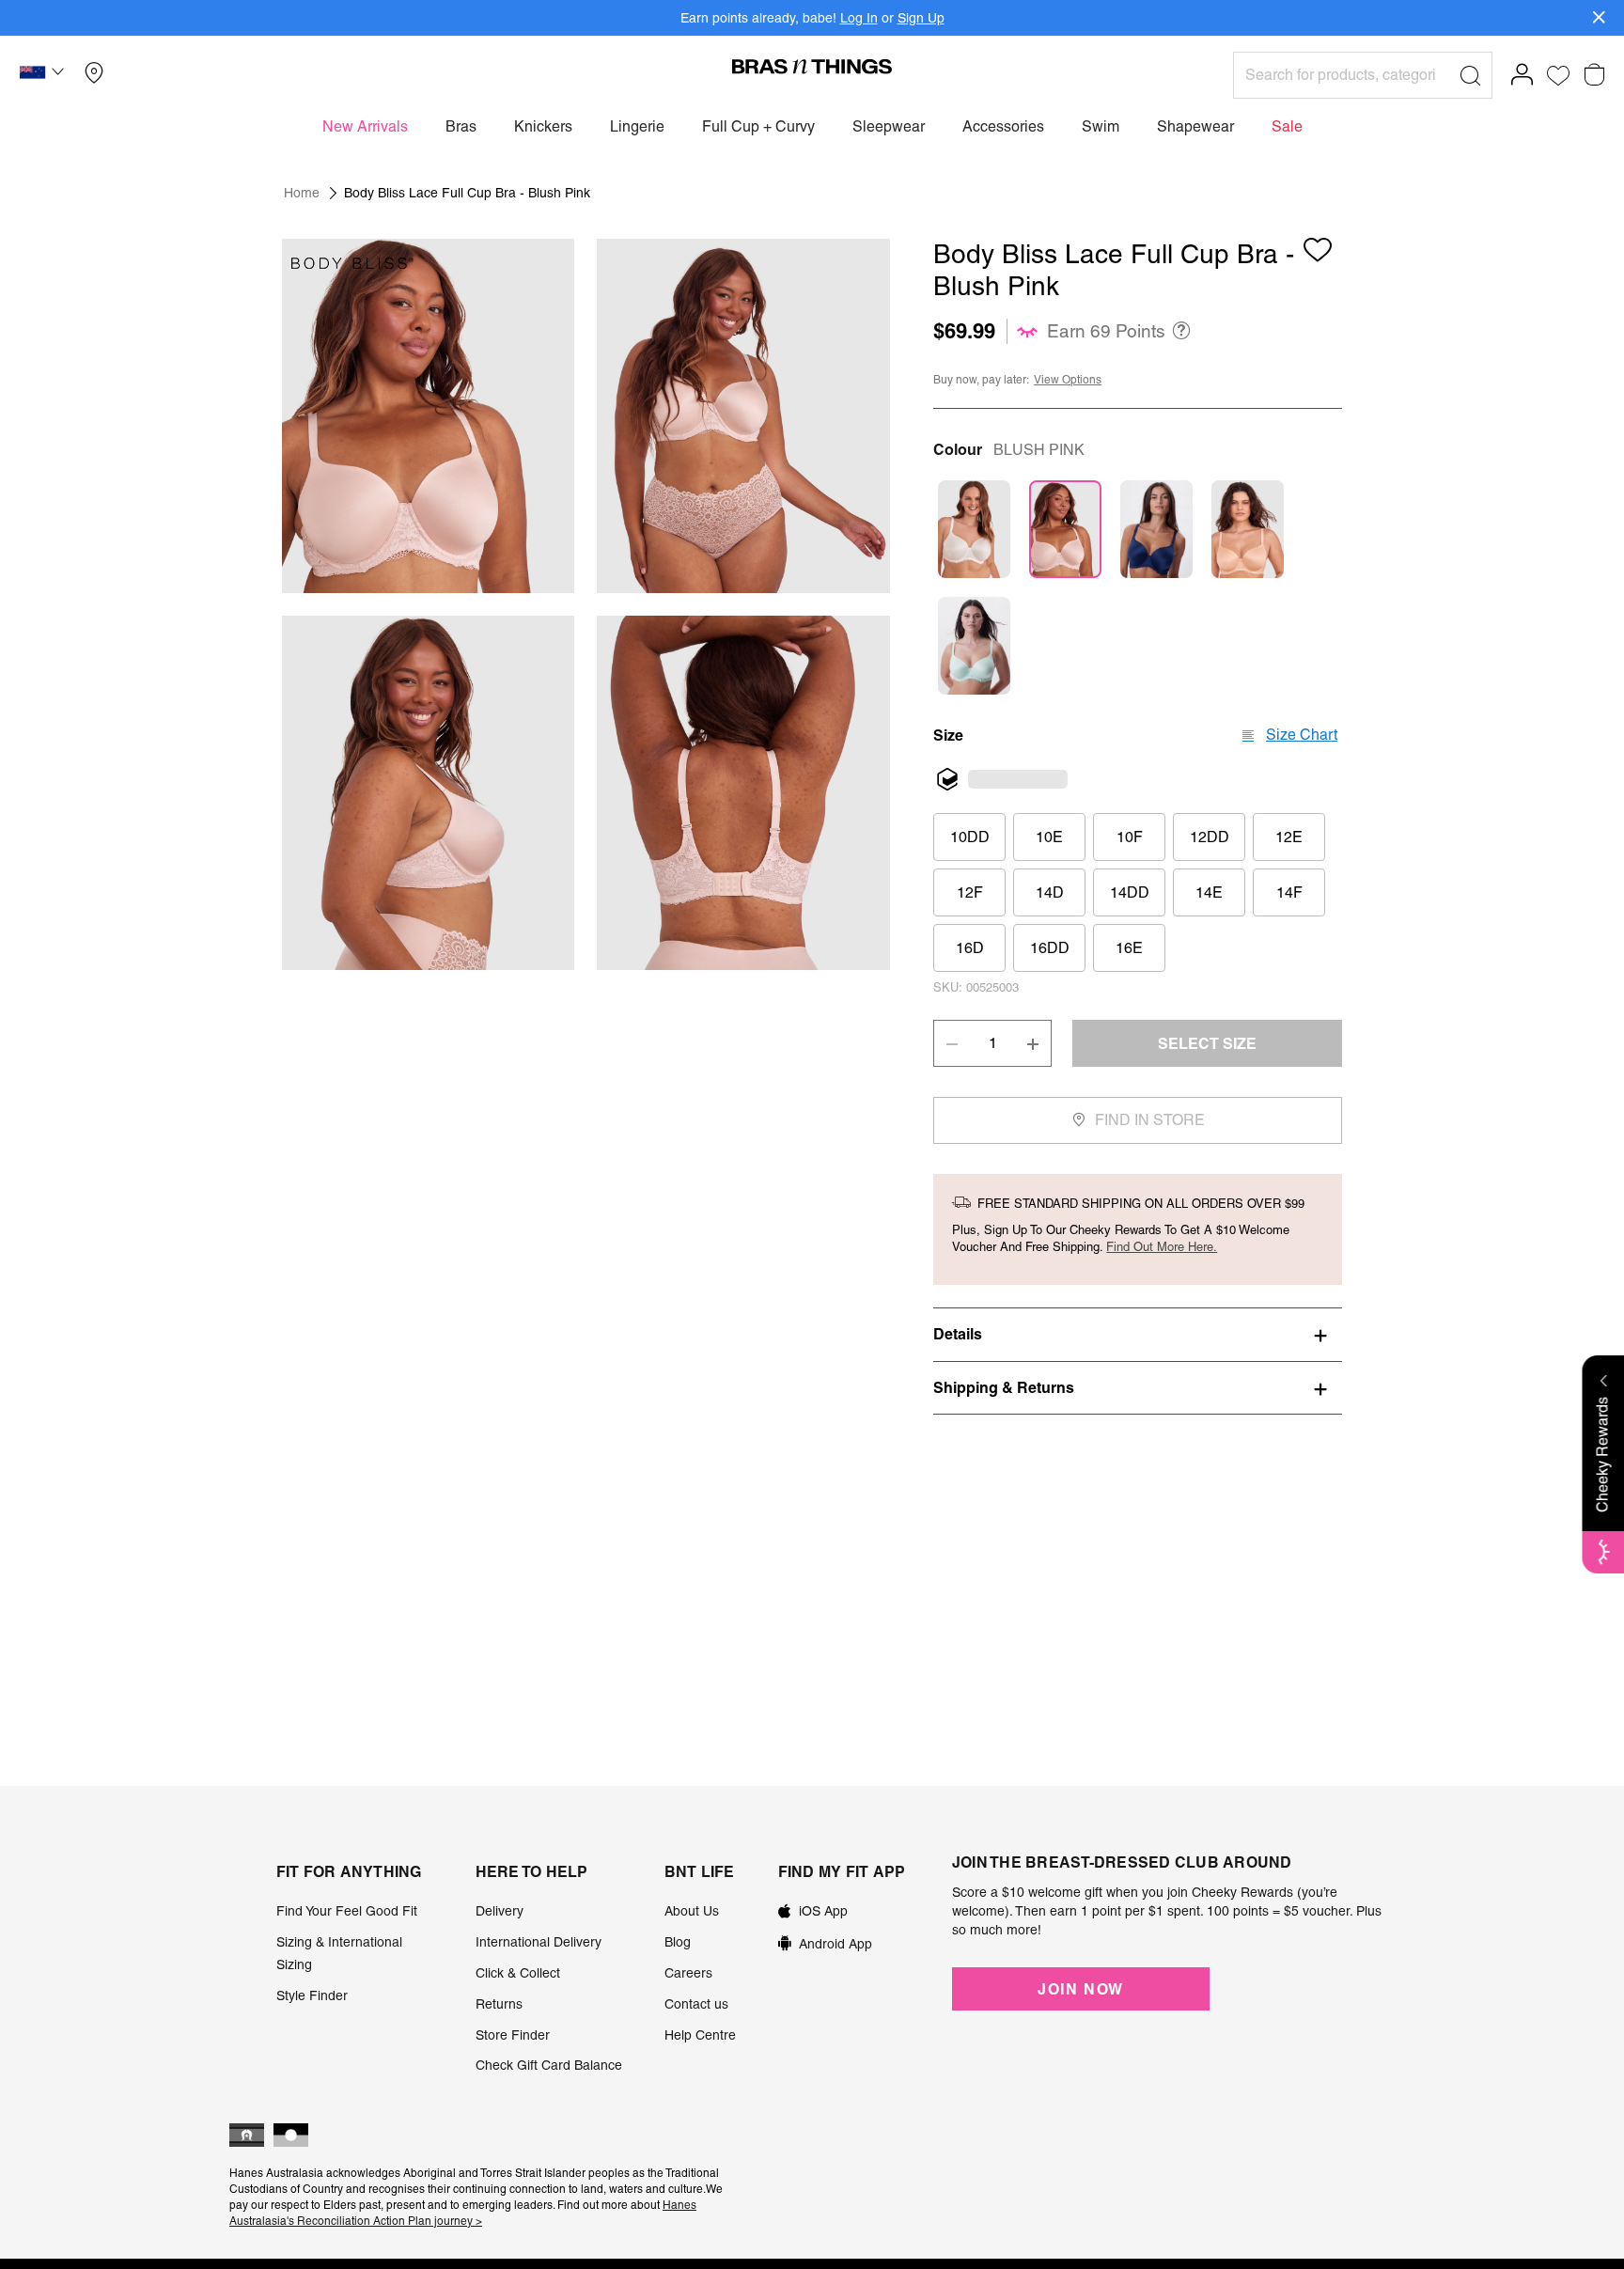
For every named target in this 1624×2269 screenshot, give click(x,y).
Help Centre (700, 2035)
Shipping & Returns (1004, 1387)
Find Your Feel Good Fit (347, 1911)
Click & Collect (518, 1973)
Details (958, 1334)
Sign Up (921, 18)
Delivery (500, 1911)
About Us (692, 1911)
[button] (44, 75)
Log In (859, 18)
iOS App (823, 1911)
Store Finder (513, 2035)
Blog (678, 1942)
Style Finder (312, 1995)
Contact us (696, 2004)
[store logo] (812, 66)
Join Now (1081, 1989)
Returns (499, 2004)
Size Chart (1302, 735)
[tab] (1138, 1334)
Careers (688, 1973)
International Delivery (539, 1942)
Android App (835, 1944)
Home (302, 193)
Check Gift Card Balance (549, 2065)
